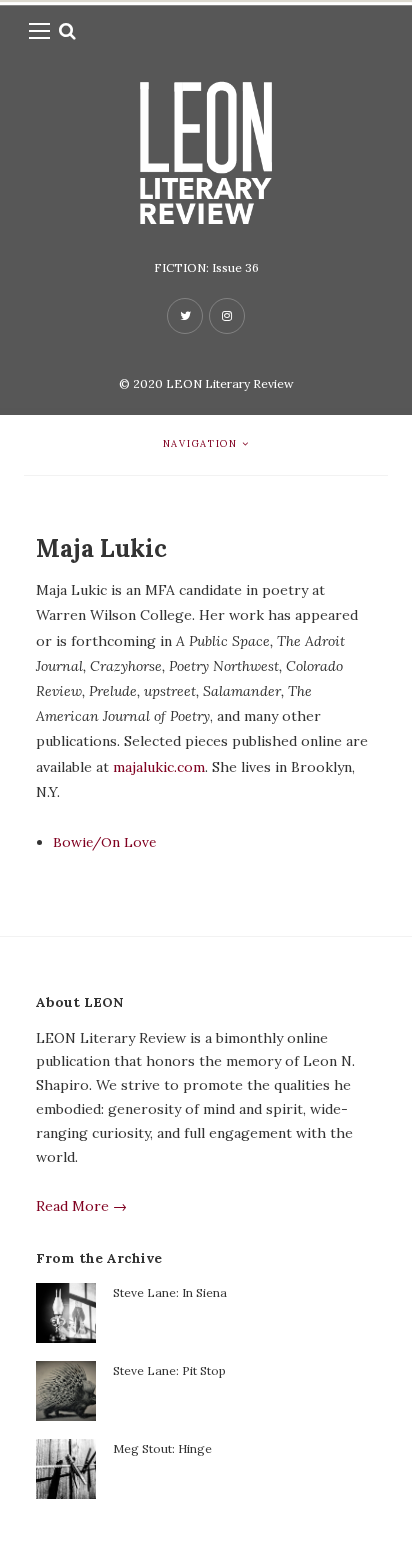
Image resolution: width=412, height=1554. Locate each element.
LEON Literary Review (230, 383)
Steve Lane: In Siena (170, 1292)
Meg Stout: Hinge (162, 1448)
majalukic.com (159, 767)
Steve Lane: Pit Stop (169, 1370)
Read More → (81, 1206)
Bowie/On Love (104, 842)
